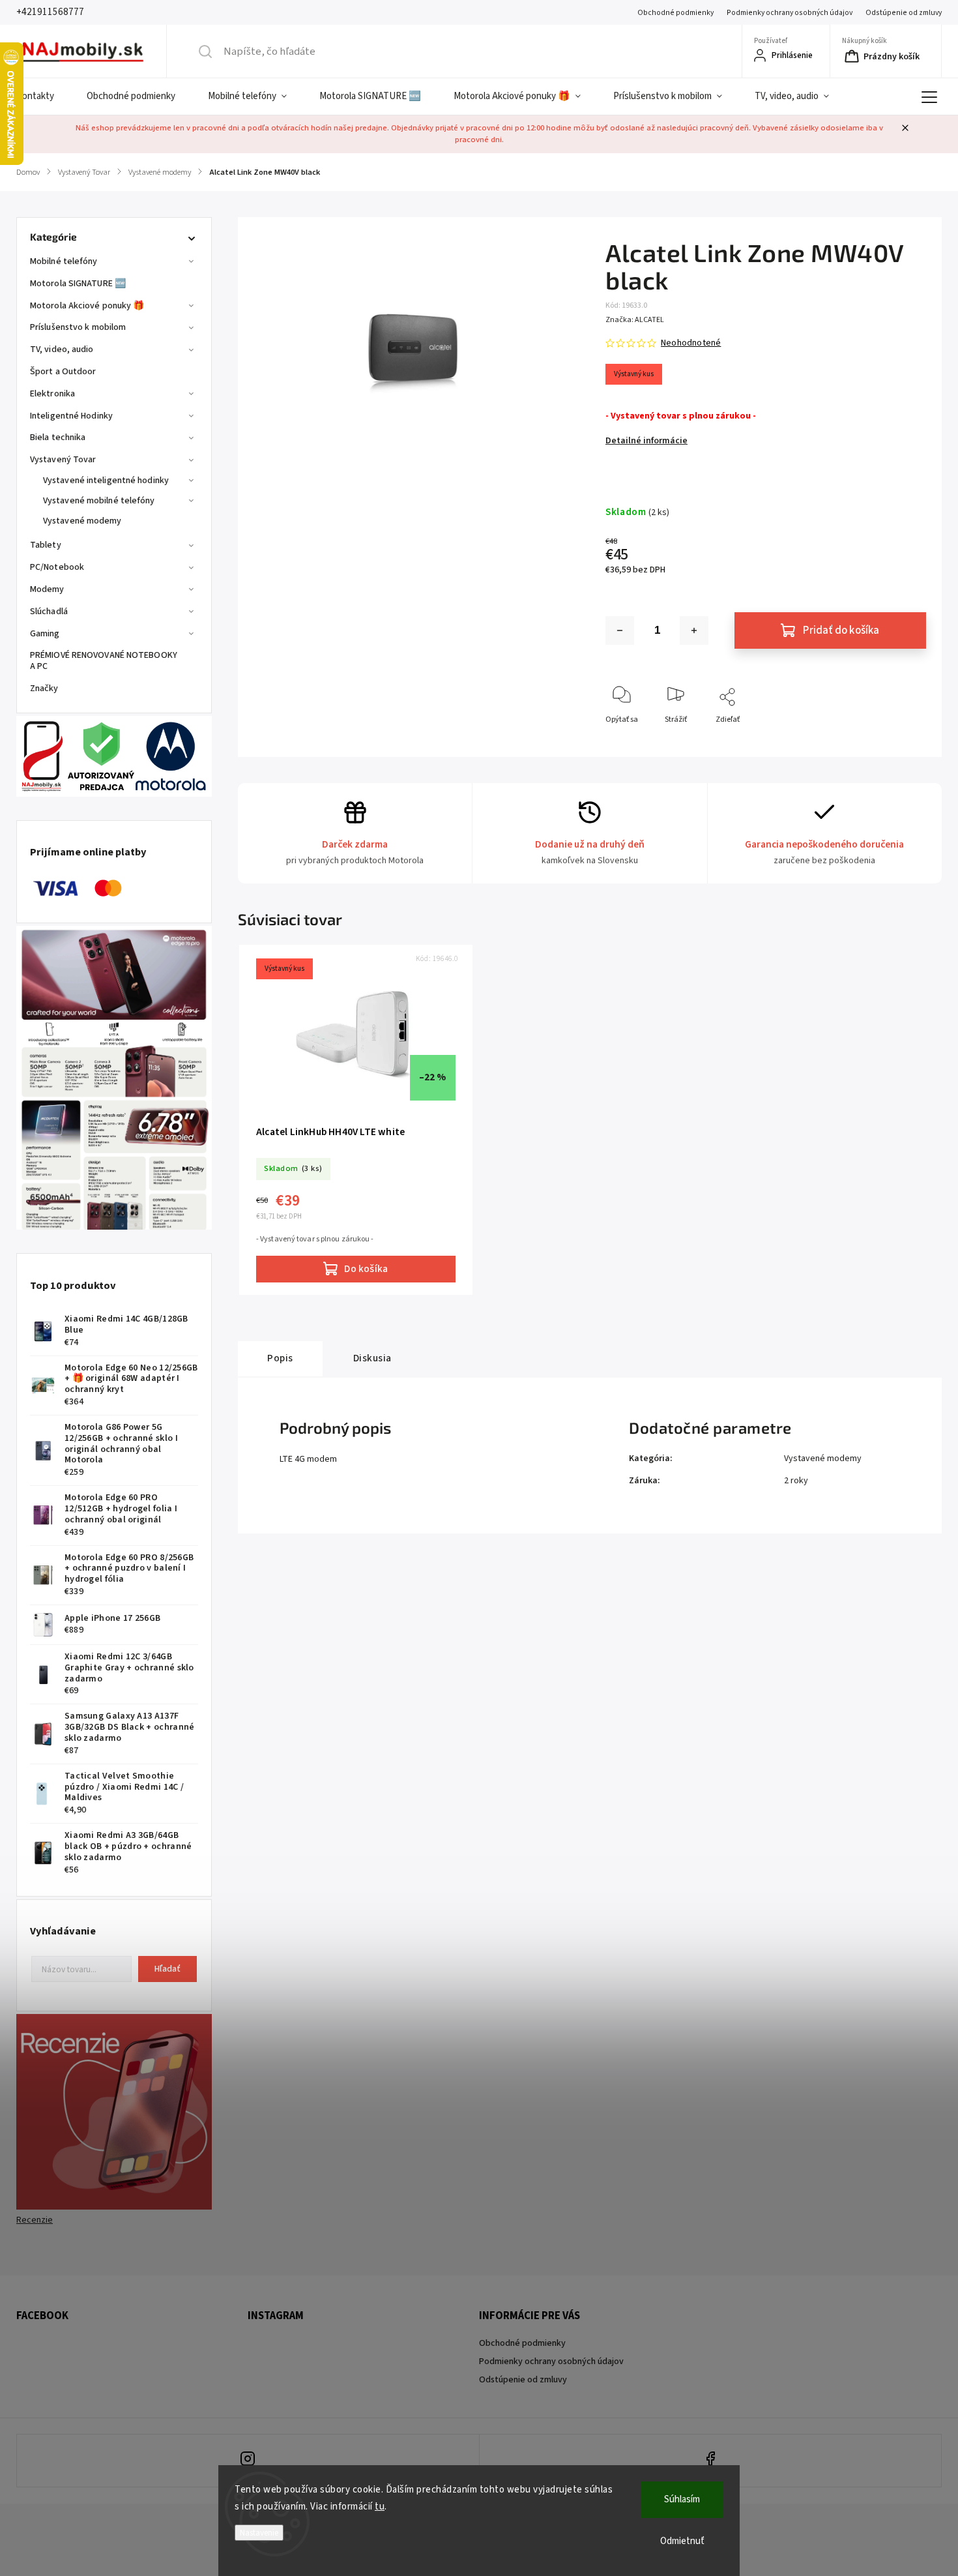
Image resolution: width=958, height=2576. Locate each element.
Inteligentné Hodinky (71, 416)
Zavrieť (903, 741)
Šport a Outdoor (63, 372)
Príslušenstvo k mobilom (78, 327)
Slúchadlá (49, 612)
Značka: (635, 320)
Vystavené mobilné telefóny (99, 501)
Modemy (47, 589)
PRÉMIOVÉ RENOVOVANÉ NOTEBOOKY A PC (104, 661)
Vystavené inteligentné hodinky (106, 481)
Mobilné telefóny (64, 261)
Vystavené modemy (82, 521)
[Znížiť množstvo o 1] (620, 630)
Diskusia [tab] (372, 1358)
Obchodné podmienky (675, 13)
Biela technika (58, 437)
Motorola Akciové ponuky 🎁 (87, 306)
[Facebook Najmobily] (711, 2461)
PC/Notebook (57, 567)
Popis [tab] (280, 1358)
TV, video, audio (62, 349)
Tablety (46, 545)
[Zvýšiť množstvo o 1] (694, 630)
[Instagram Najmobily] (248, 2461)
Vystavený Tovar (63, 460)
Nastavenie (259, 2533)
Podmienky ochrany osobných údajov (790, 13)
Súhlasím (682, 2499)
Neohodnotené (691, 343)
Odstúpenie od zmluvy (904, 13)
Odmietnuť (682, 2541)
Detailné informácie (646, 441)
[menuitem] (43, 96)
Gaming (45, 634)
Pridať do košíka (841, 630)
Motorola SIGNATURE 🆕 (78, 284)
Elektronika (52, 394)
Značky (44, 688)
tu (380, 2507)
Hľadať (167, 1969)
